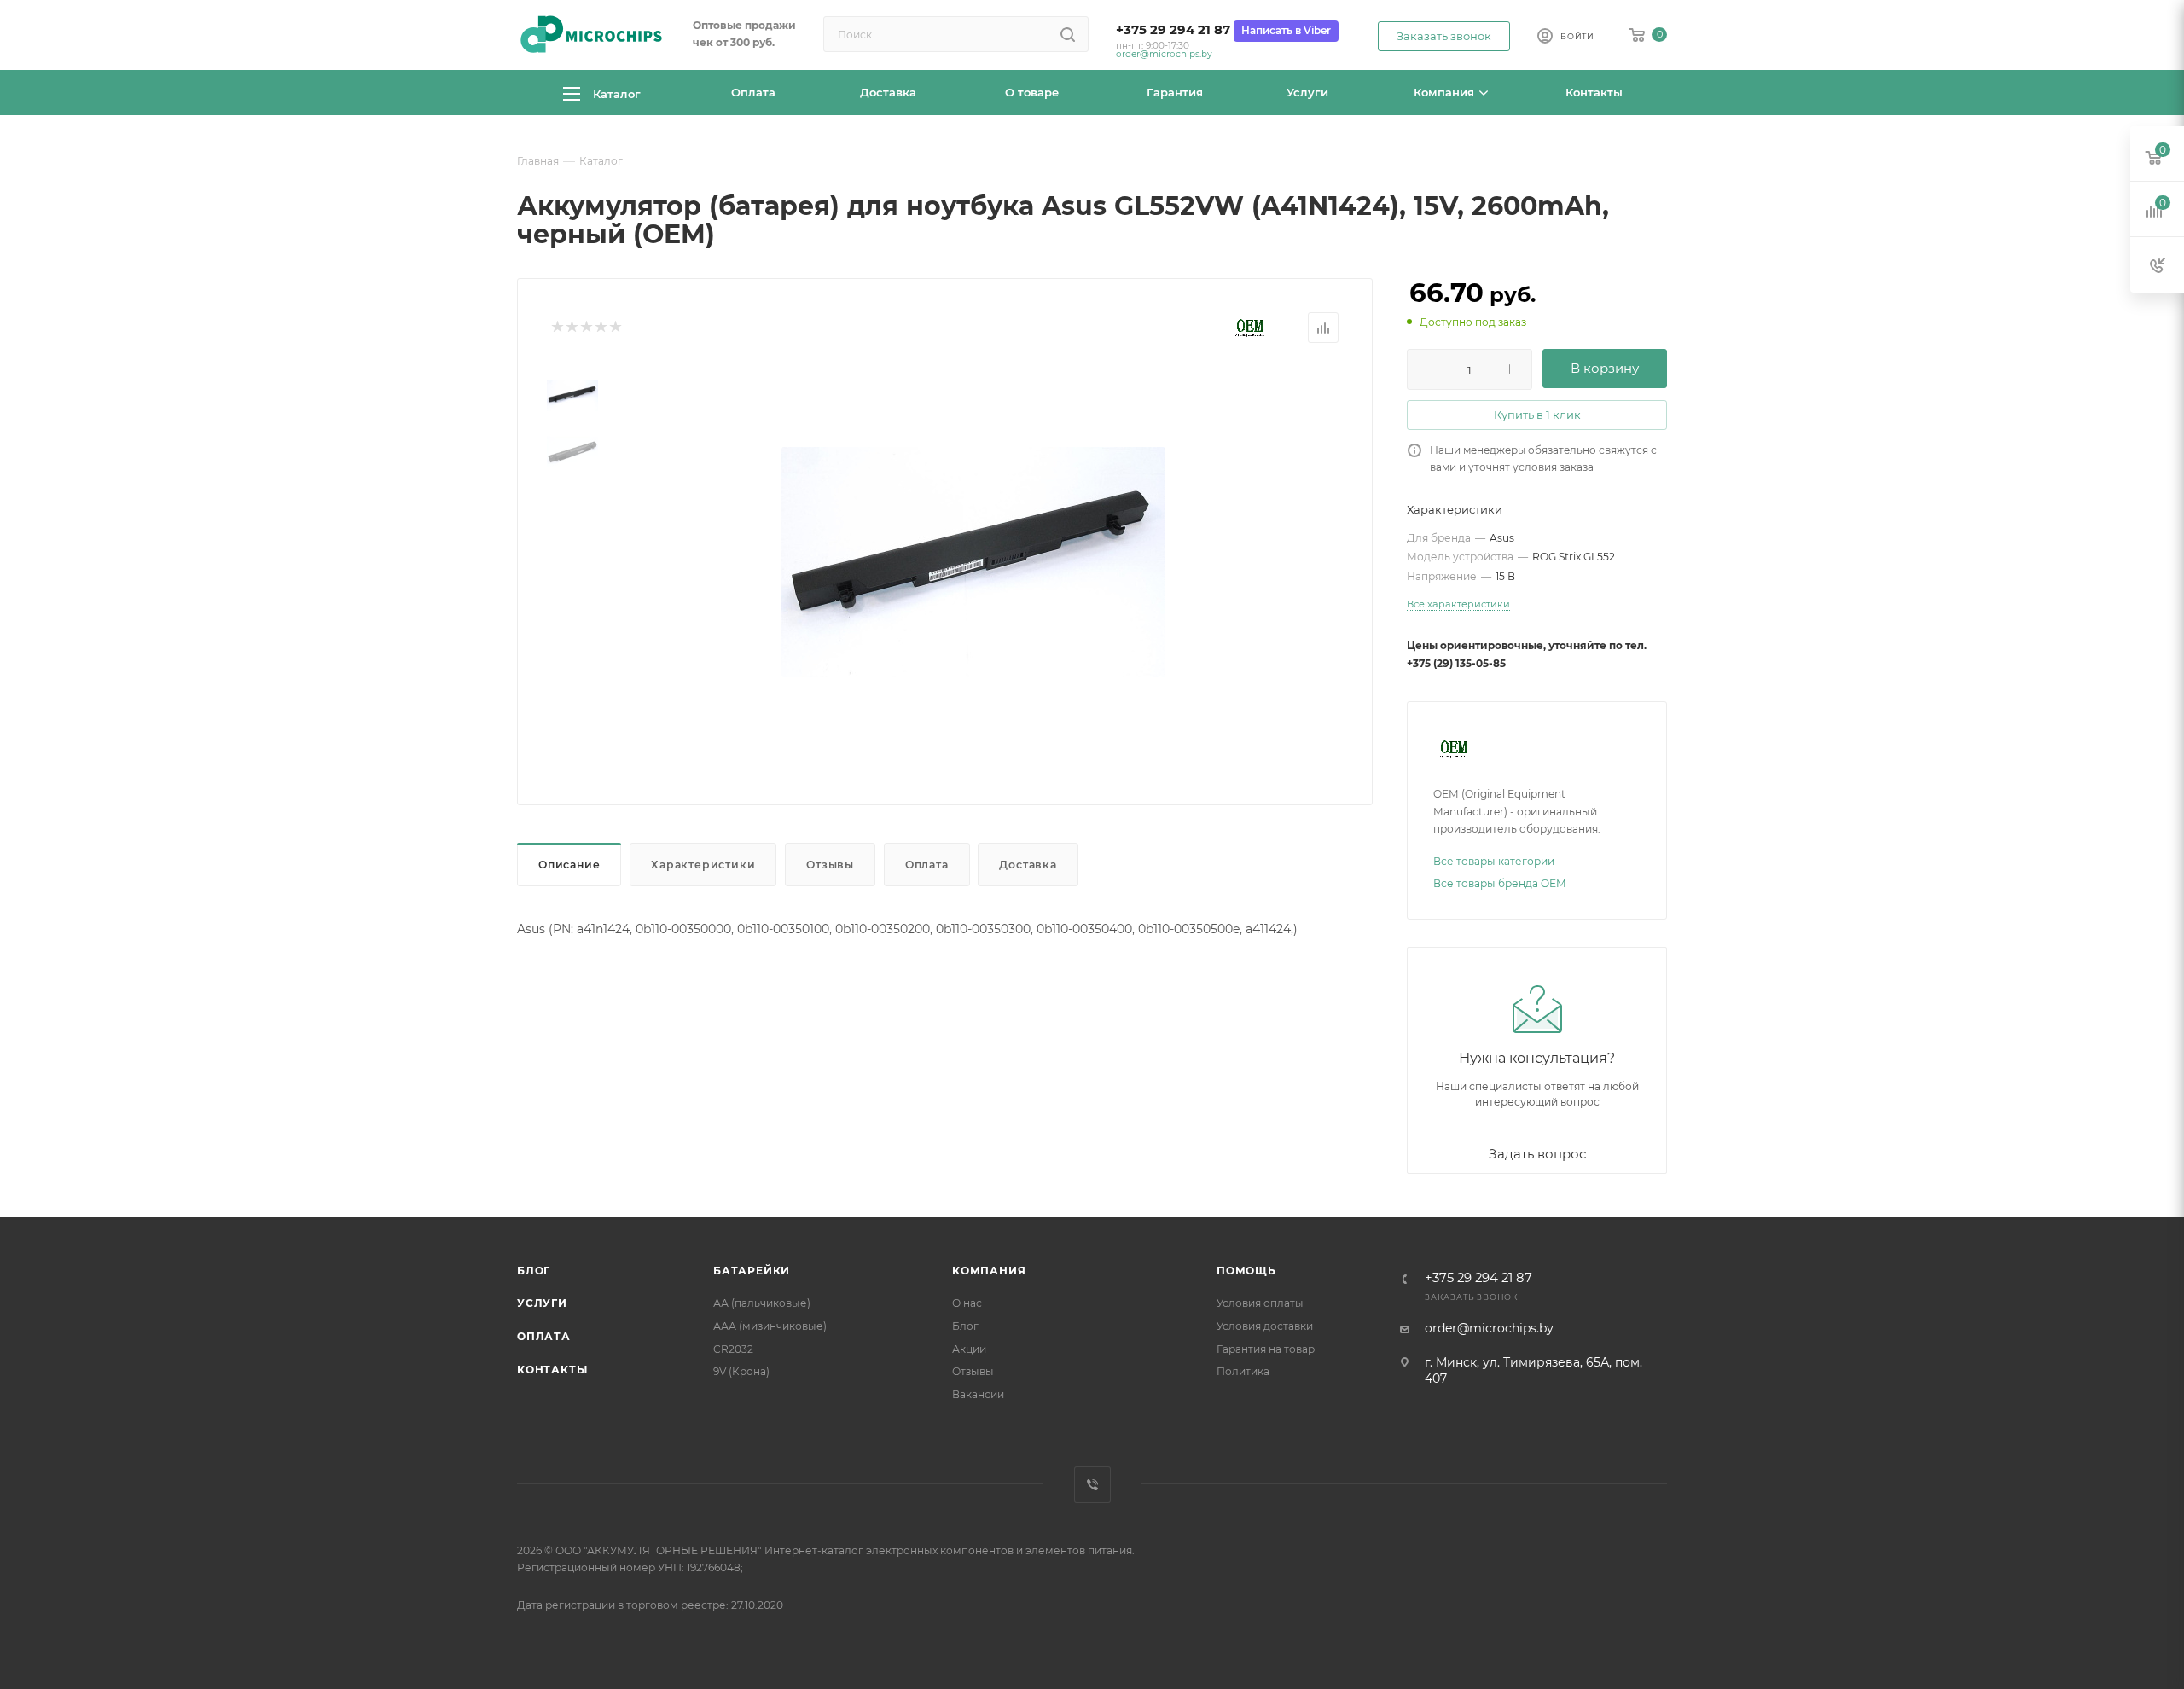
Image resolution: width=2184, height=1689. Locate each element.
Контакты (552, 1370)
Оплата (927, 865)
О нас (967, 1303)
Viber (1092, 1485)
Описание (569, 865)
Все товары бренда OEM (1500, 883)
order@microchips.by (1164, 54)
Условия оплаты (1260, 1303)
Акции (969, 1349)
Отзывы (830, 865)
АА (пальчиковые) (762, 1303)
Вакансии (978, 1394)
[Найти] (1068, 34)
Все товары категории (1494, 861)
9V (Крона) (741, 1371)
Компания (989, 1271)
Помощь (1246, 1271)
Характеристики (703, 865)
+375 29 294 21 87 (1173, 30)
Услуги (542, 1303)
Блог (534, 1271)
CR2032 (733, 1349)
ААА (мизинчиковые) (770, 1326)
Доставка (1028, 865)
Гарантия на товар (1266, 1349)
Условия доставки (1265, 1326)
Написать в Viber (1286, 30)
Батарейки (752, 1271)
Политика (1243, 1371)
